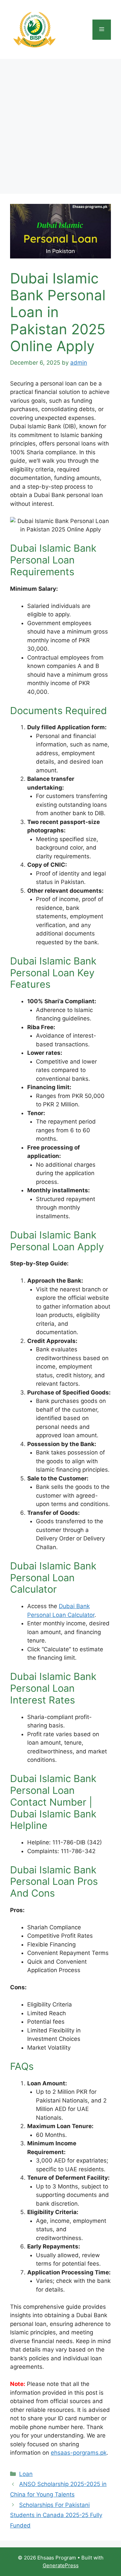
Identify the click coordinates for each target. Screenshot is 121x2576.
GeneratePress (61, 2565)
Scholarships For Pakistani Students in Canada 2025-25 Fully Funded (56, 2515)
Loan (26, 2474)
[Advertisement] (61, 123)
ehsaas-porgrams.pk (79, 2453)
